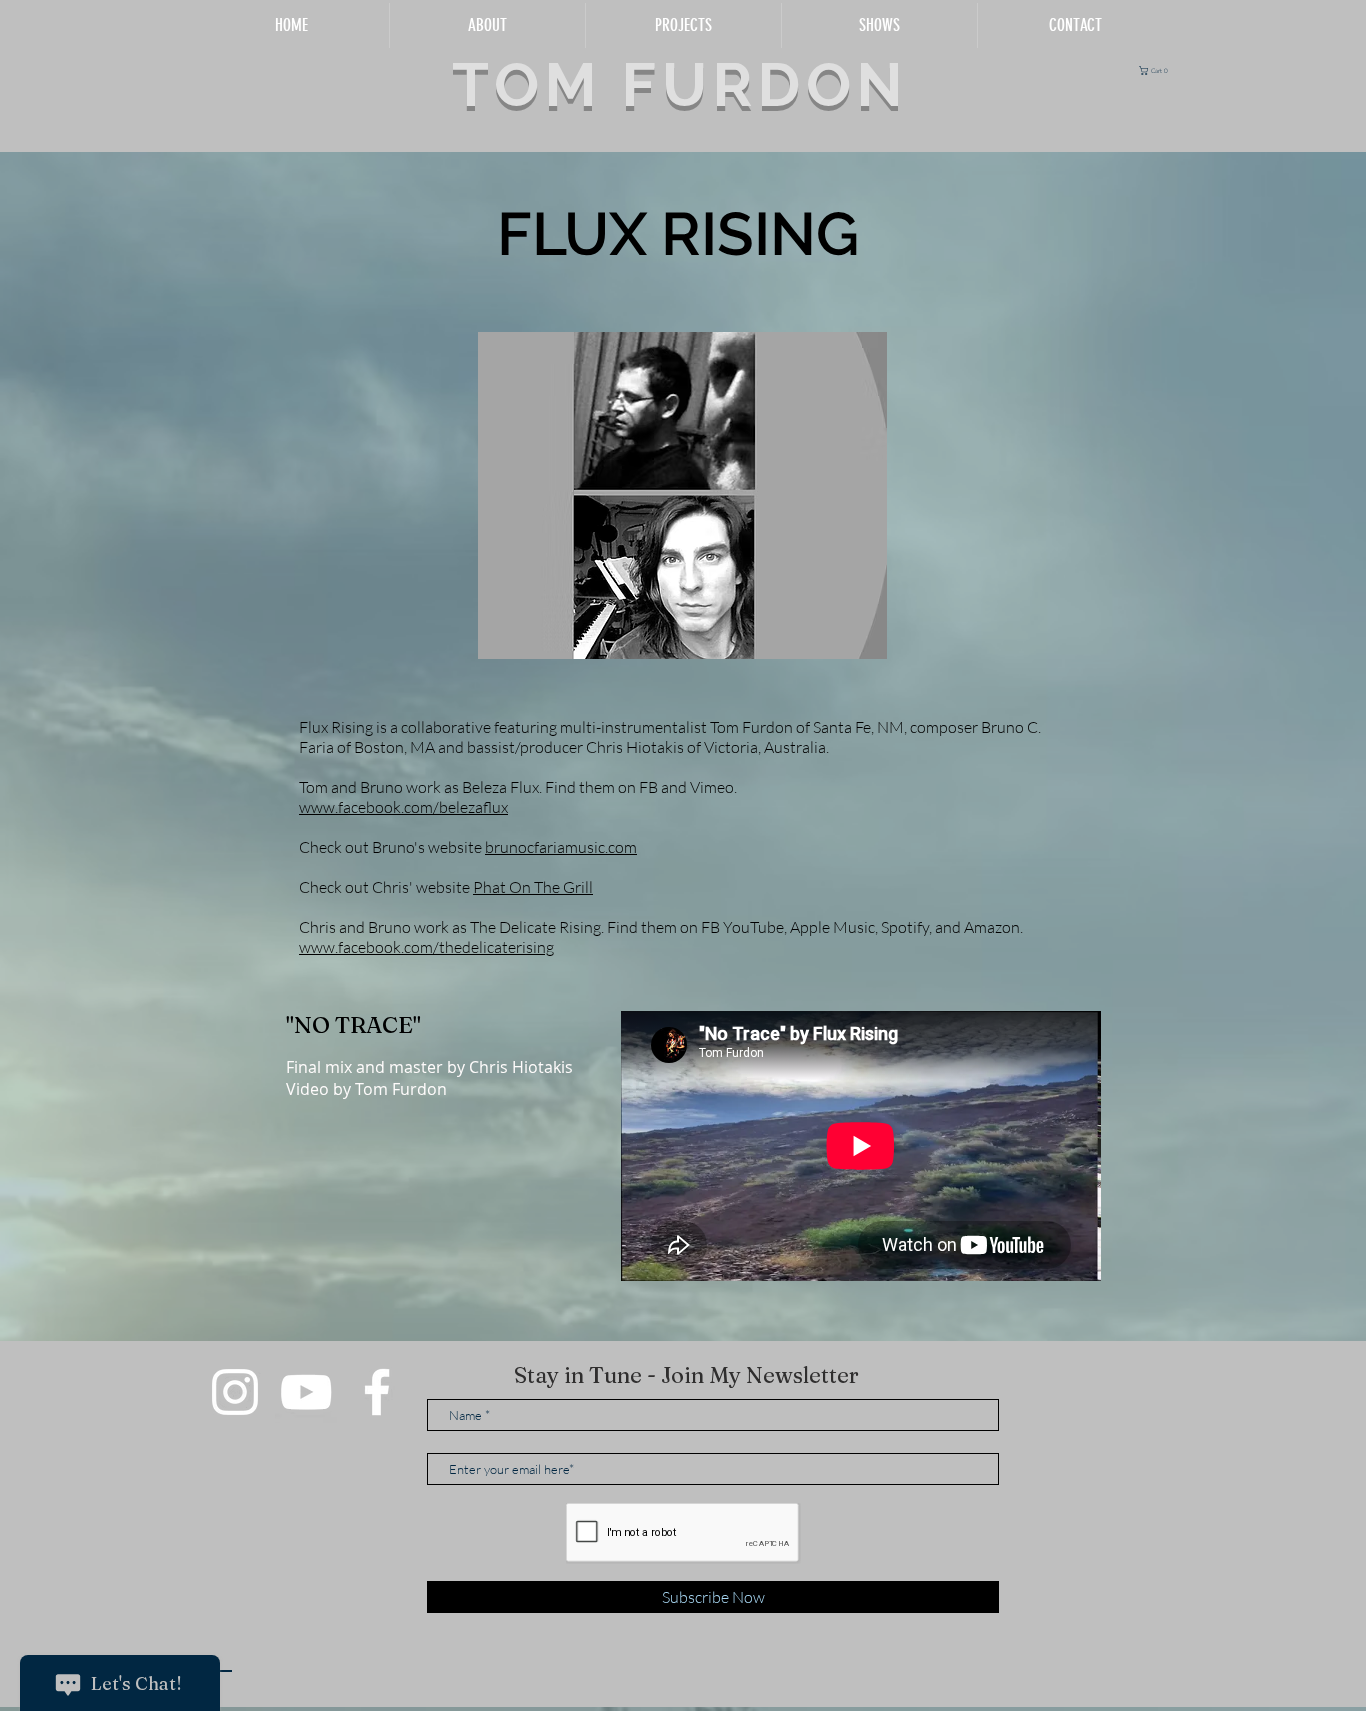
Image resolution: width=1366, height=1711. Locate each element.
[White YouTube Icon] (306, 1392)
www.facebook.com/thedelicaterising (426, 947)
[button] (1156, 70)
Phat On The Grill (533, 887)
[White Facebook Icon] (377, 1392)
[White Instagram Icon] (235, 1392)
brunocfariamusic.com (561, 847)
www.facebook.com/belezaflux (403, 807)
